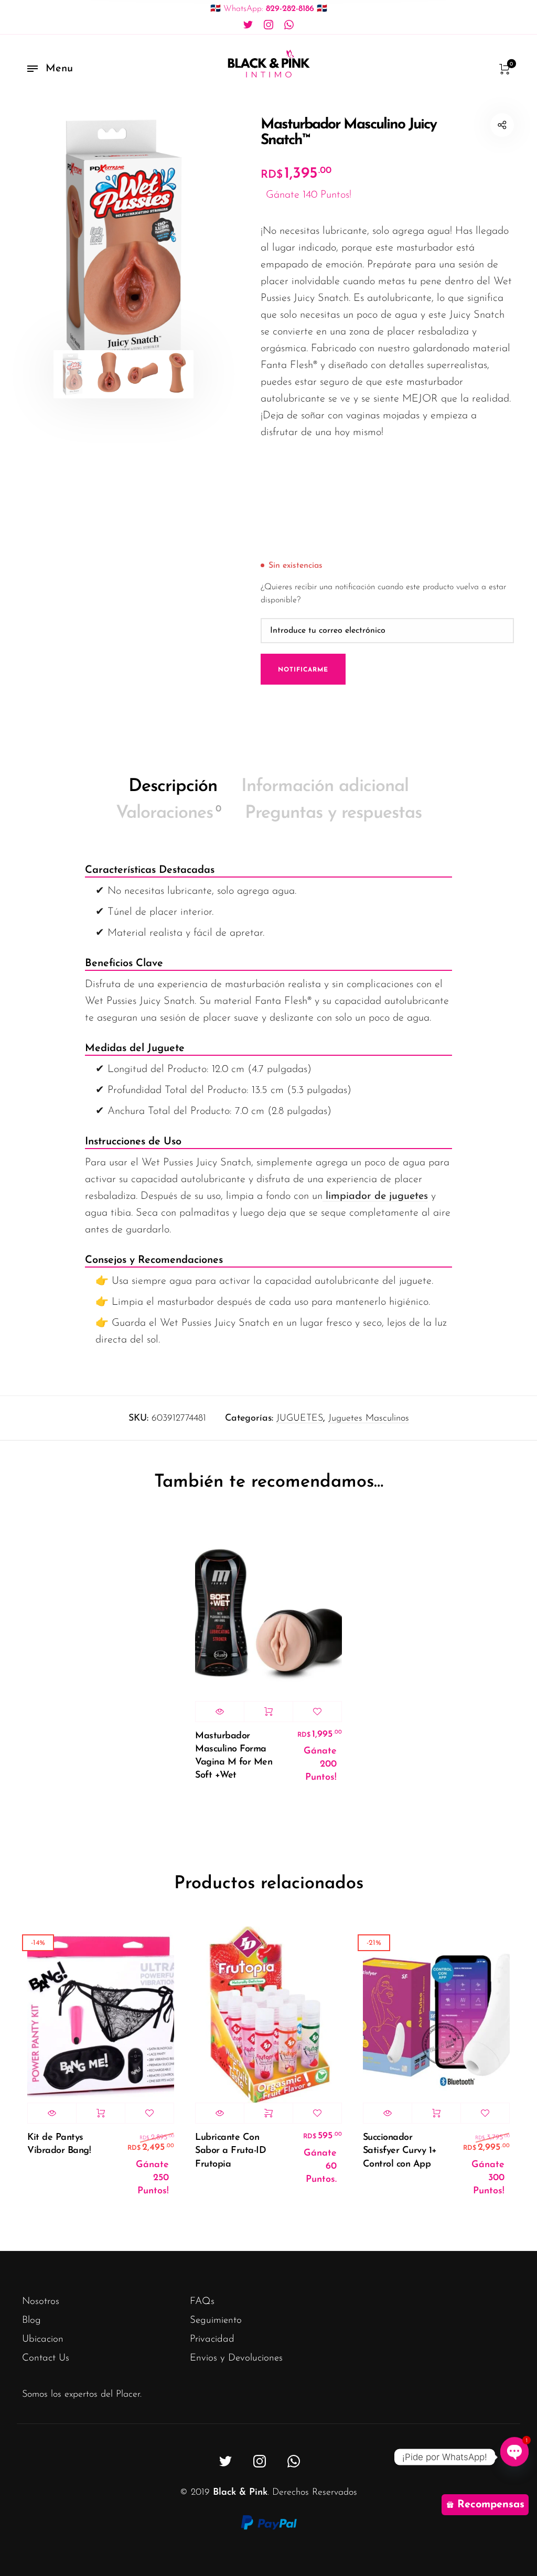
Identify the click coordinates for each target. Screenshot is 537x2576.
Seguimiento (216, 2320)
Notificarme (303, 670)
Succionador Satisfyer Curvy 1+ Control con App (400, 2151)
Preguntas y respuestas (333, 813)
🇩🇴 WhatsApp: (269, 9)
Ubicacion (43, 2339)
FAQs (202, 2302)
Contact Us (46, 2358)
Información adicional (325, 787)
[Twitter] (248, 25)
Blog (31, 2320)
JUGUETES (300, 1419)
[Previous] (50, 243)
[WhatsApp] (289, 25)
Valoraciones (168, 813)
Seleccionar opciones (268, 2113)
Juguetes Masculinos (369, 1419)
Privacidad (212, 2339)
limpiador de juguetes (375, 1196)
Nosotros (41, 2302)
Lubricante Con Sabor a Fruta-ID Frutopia (230, 2151)
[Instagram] (268, 25)
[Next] (198, 243)
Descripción (173, 787)
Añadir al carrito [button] (268, 1712)
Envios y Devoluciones (236, 2358)
